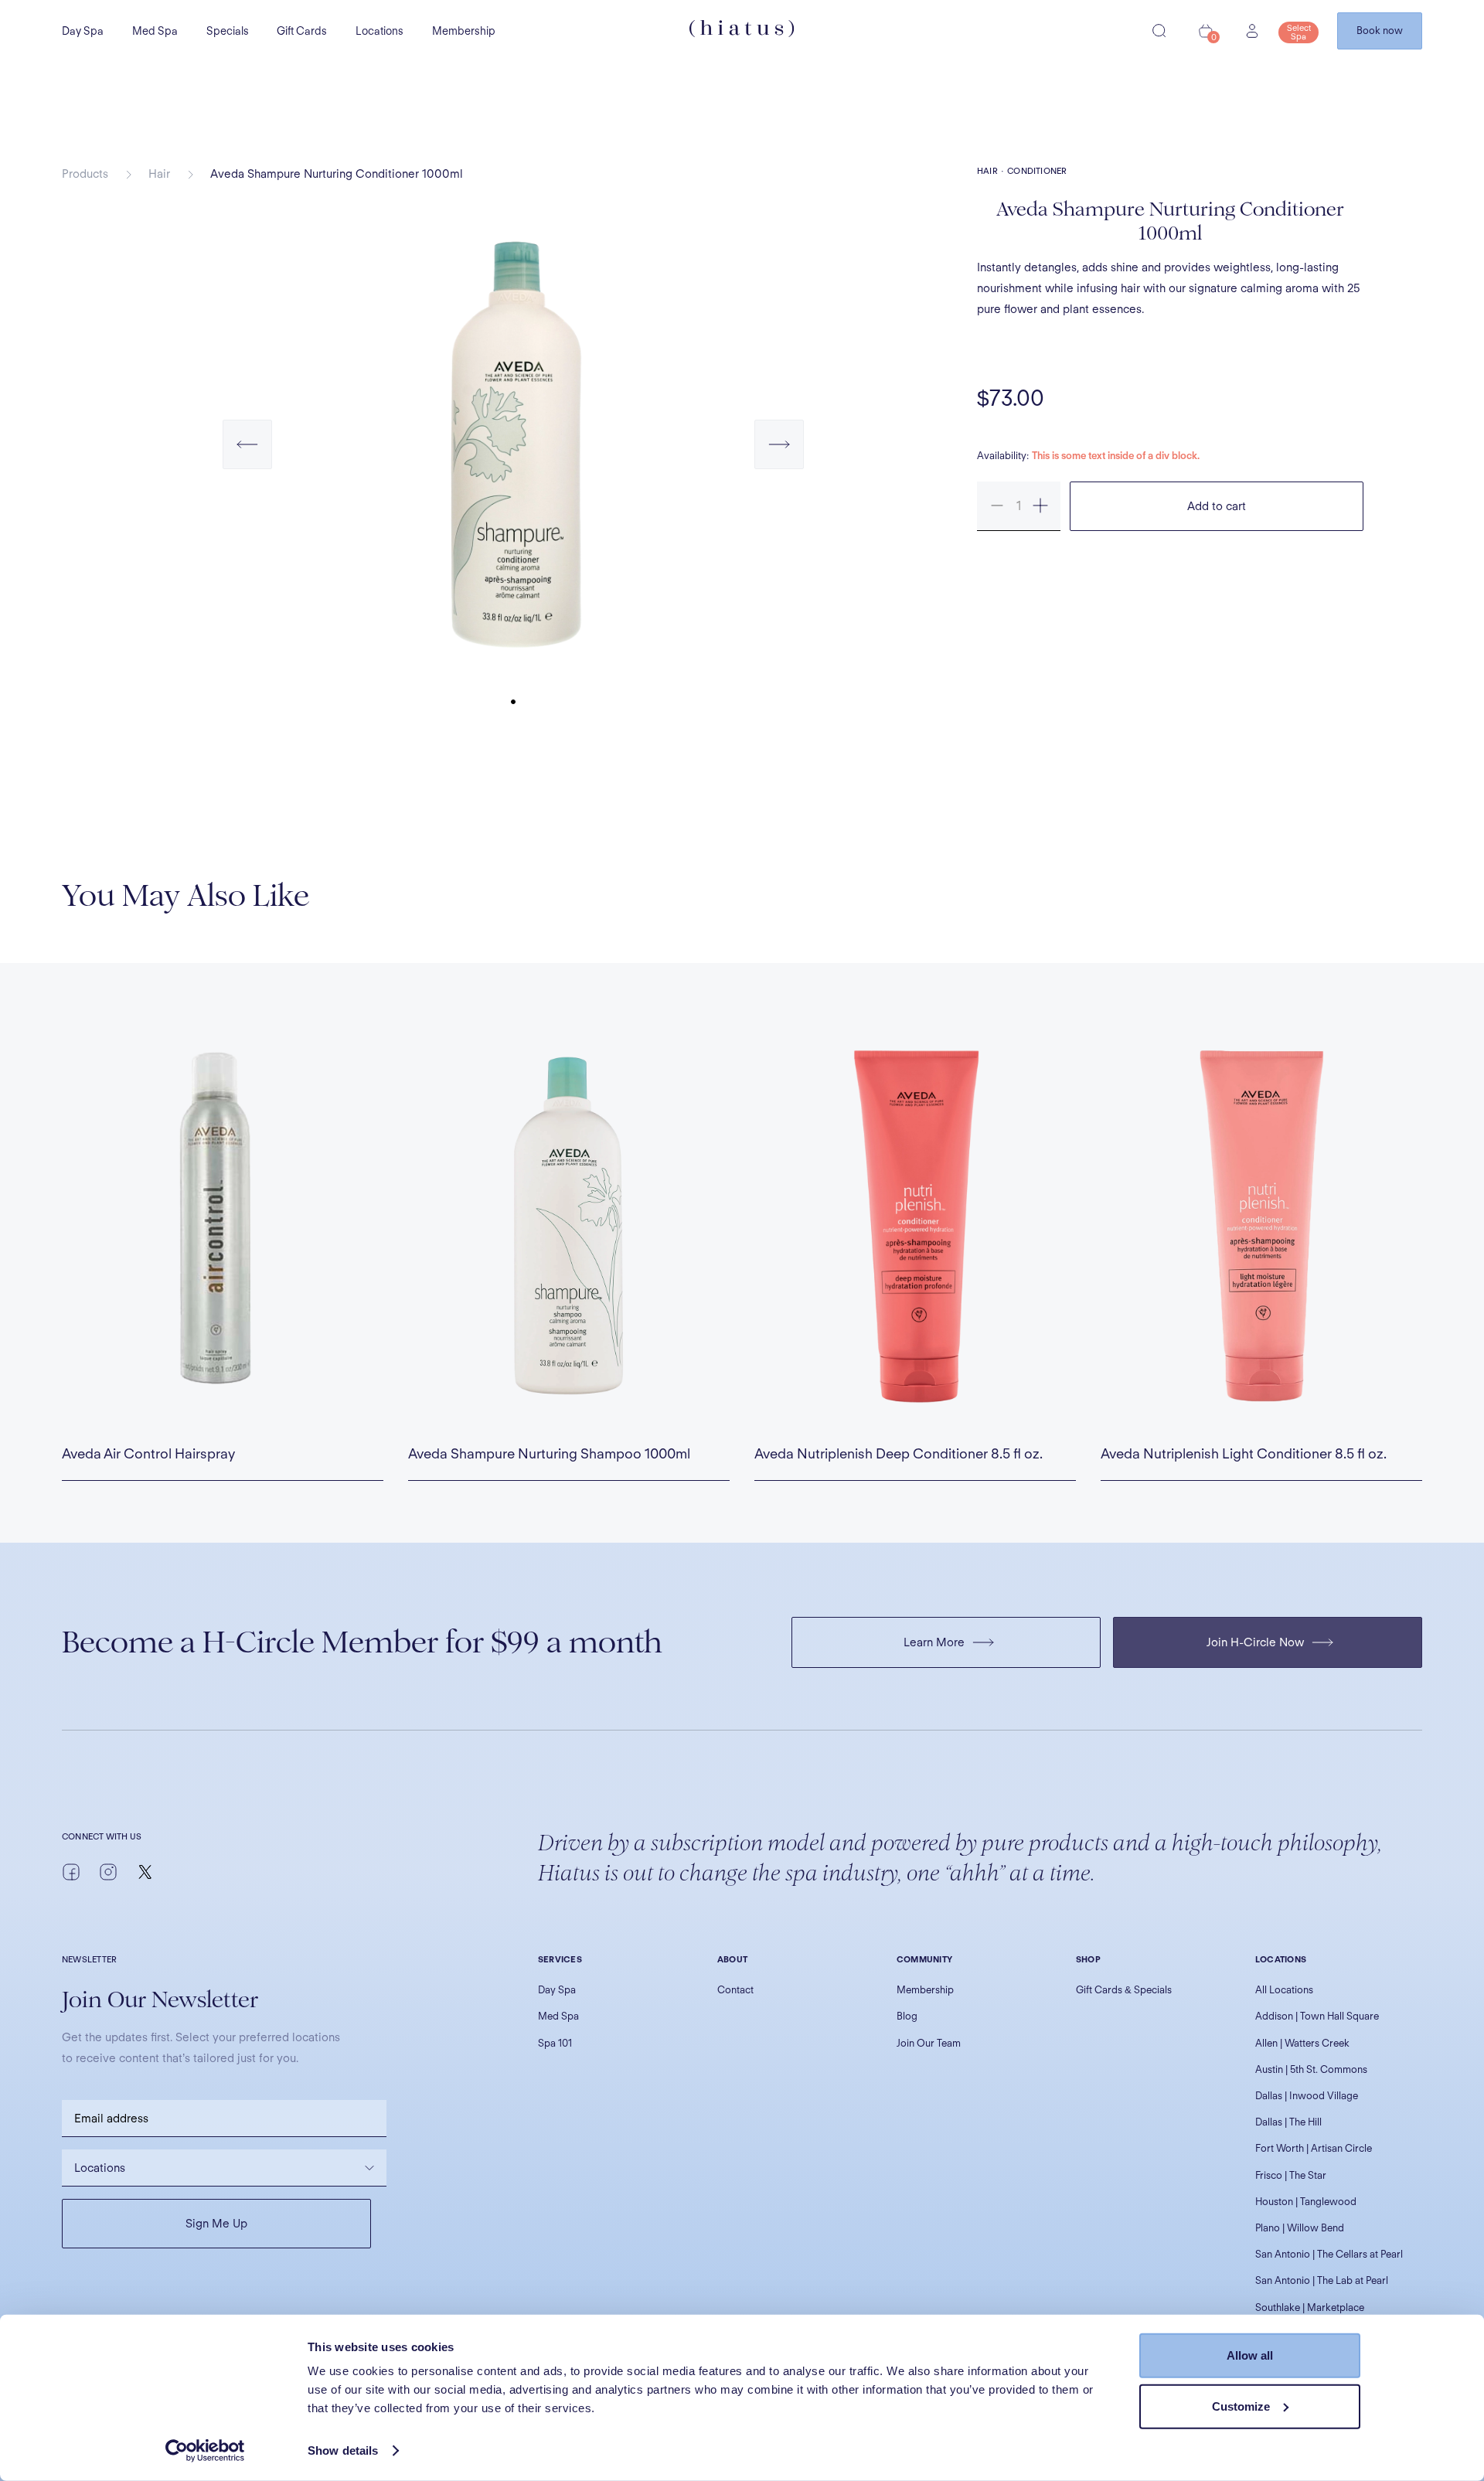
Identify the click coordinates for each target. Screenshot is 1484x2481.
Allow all (1250, 2355)
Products (85, 174)
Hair (159, 174)
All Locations (1284, 1990)
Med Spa (155, 31)
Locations (380, 31)
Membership (464, 31)
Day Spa (83, 31)
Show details (343, 2450)
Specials (228, 31)
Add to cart (1217, 506)
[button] (247, 460)
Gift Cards (302, 31)
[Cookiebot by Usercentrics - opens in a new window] (205, 2451)
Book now (1380, 31)
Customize (1241, 2406)
